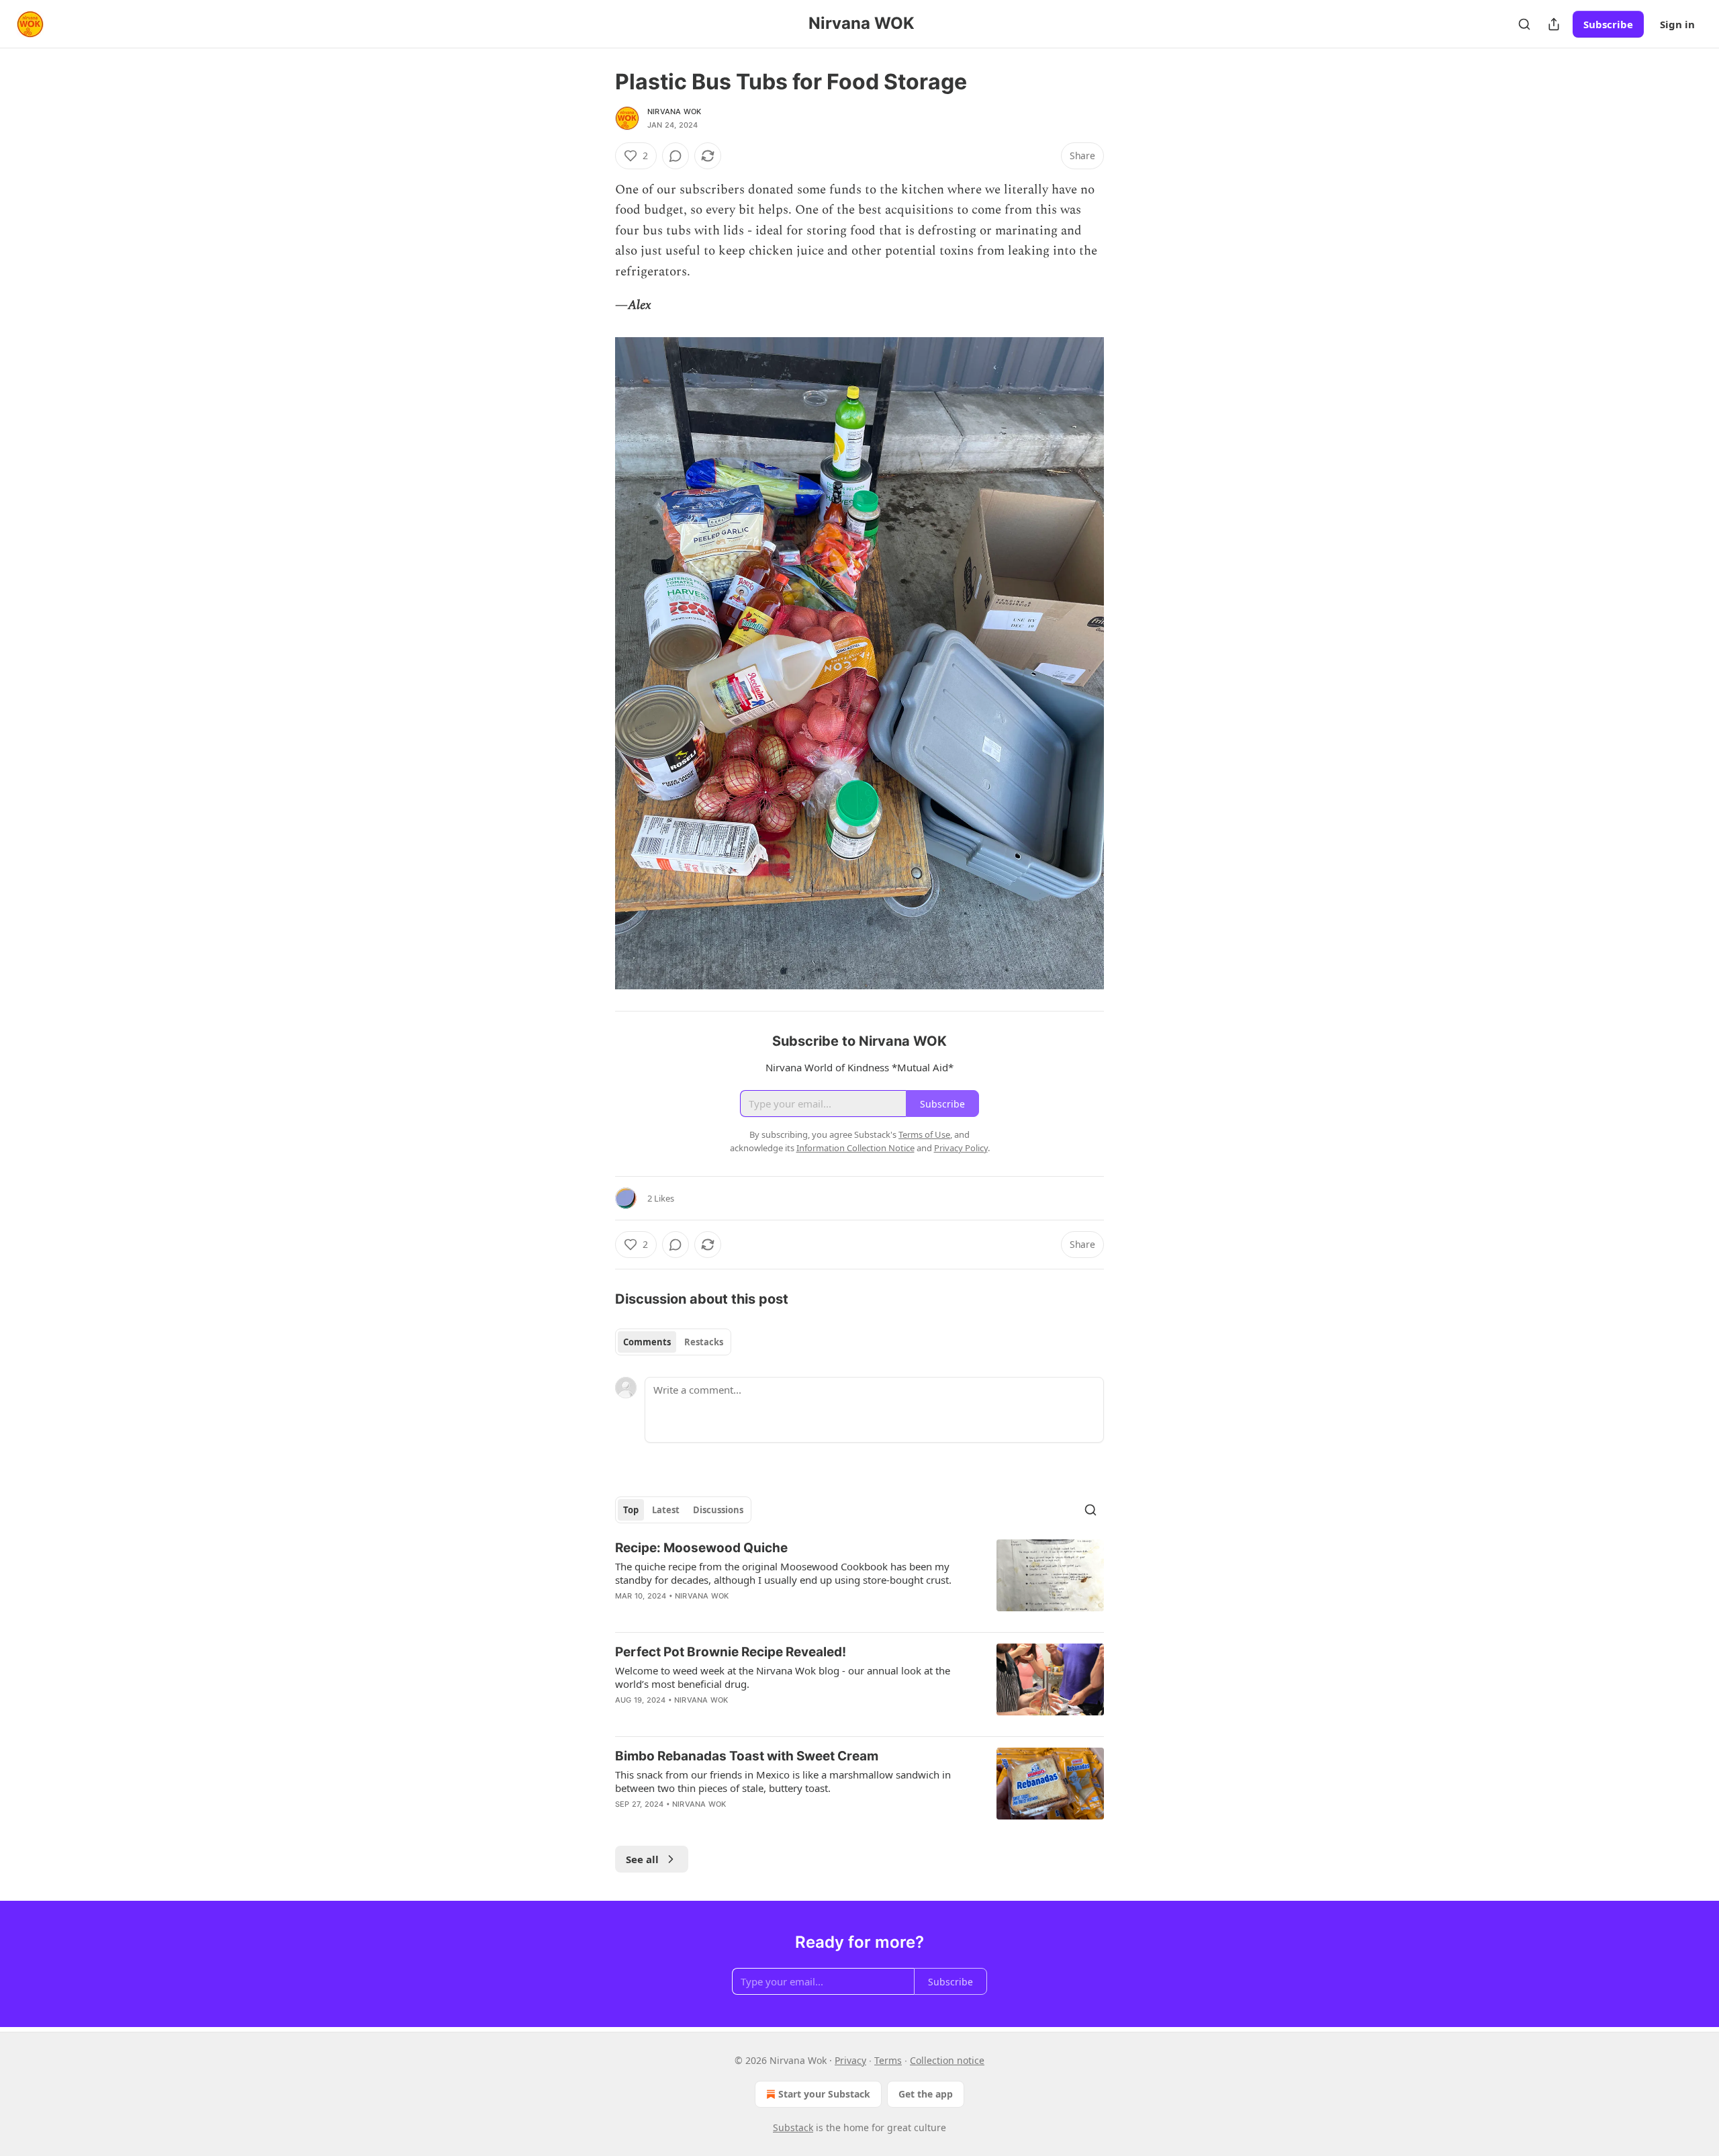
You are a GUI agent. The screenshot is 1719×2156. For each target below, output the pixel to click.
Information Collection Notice (855, 1148)
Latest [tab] (666, 1510)
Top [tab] (631, 1510)
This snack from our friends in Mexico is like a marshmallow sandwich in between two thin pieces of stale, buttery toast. (783, 1781)
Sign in (1677, 24)
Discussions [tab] (718, 1510)
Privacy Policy (961, 1148)
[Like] (624, 1717)
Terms (888, 2060)
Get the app (926, 2094)
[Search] (1524, 24)
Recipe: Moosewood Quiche (701, 1548)
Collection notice (947, 2060)
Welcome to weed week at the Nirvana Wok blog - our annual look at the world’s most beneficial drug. (783, 1677)
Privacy (850, 2060)
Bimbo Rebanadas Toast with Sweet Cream (747, 1756)
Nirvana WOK (674, 111)
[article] (859, 1580)
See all (642, 1859)
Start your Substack (824, 2094)
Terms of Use (924, 1134)
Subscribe (1608, 24)
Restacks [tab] (704, 1342)
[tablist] (673, 1342)
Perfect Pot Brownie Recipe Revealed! (731, 1652)
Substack (793, 2127)
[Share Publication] (1554, 24)
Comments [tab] (647, 1342)
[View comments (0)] (676, 156)
